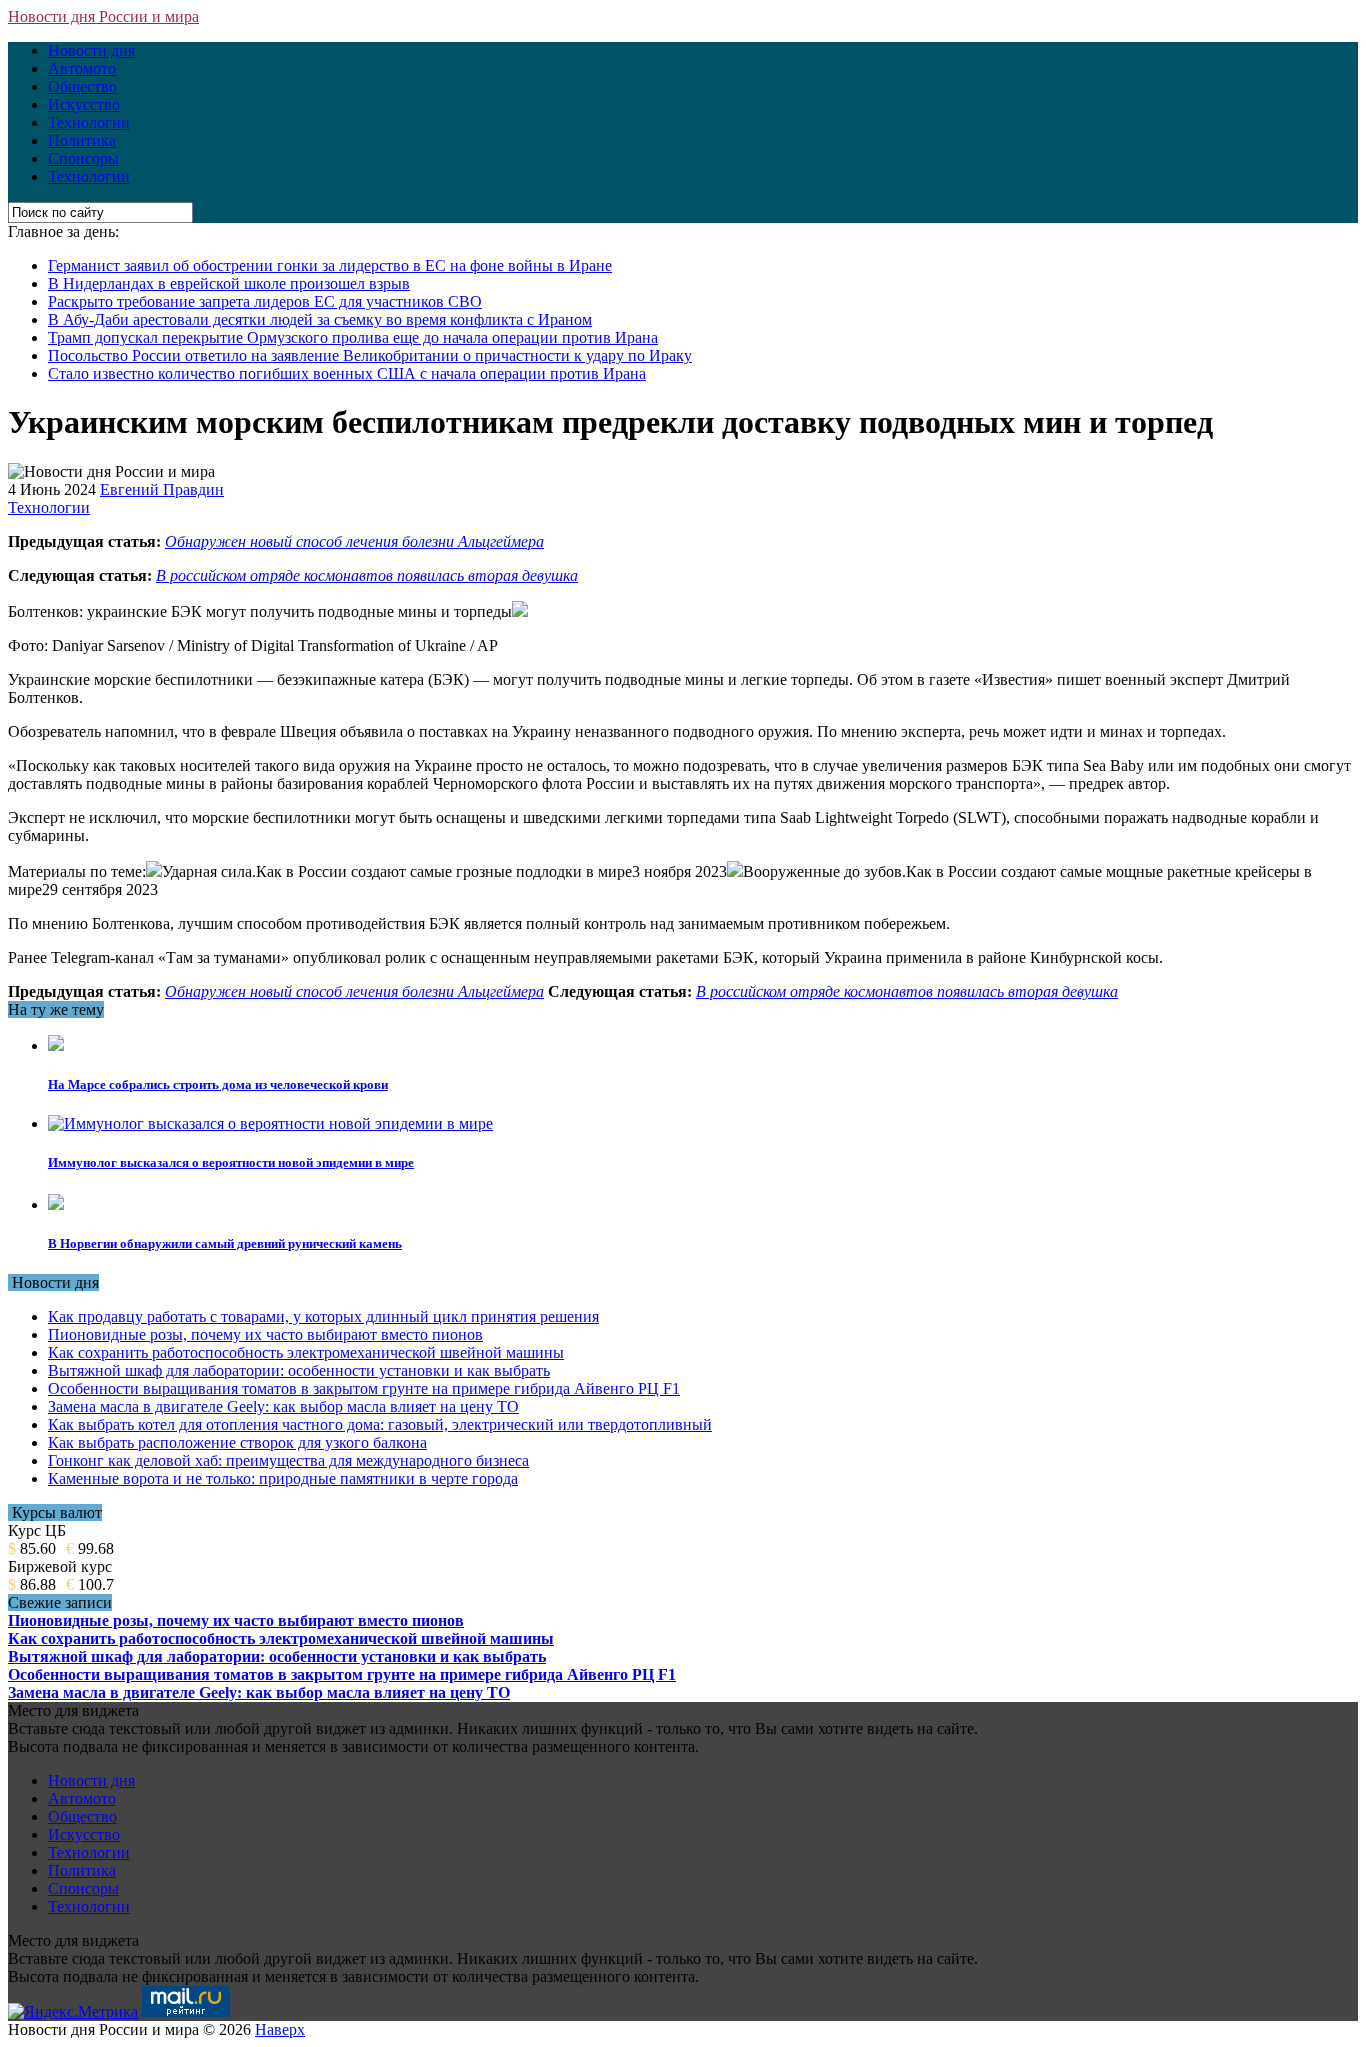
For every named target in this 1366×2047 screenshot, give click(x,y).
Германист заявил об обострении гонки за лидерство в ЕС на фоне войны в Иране (330, 265)
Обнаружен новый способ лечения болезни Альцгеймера (354, 541)
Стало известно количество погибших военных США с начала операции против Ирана (347, 373)
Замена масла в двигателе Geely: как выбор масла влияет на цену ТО (283, 1406)
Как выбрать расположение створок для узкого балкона (237, 1442)
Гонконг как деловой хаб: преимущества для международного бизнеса (288, 1460)
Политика (82, 140)
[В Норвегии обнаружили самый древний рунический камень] (56, 1204)
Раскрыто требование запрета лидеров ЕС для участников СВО (265, 301)
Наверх (280, 2029)
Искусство (84, 104)
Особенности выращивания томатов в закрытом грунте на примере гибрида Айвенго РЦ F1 (364, 1388)
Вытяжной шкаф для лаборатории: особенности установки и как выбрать (299, 1370)
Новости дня (91, 50)
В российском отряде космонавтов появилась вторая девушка (367, 575)
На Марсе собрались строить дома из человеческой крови (218, 1084)
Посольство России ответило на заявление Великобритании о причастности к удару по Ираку (370, 355)
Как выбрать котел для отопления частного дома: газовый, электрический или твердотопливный (380, 1424)
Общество (82, 86)
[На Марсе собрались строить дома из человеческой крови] (56, 1045)
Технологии (89, 122)
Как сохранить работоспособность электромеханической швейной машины (306, 1352)
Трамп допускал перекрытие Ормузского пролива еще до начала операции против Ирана (353, 337)
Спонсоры (83, 158)
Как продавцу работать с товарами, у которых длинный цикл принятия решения (323, 1316)
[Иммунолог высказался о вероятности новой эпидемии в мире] (270, 1123)
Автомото (82, 68)
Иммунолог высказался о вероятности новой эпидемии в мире (231, 1162)
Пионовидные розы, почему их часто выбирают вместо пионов (265, 1334)
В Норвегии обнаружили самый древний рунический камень (225, 1243)
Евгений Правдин (162, 489)
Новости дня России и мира (103, 16)
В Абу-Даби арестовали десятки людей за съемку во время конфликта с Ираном (320, 319)
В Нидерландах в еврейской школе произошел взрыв (229, 283)
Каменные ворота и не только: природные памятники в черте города (283, 1478)
